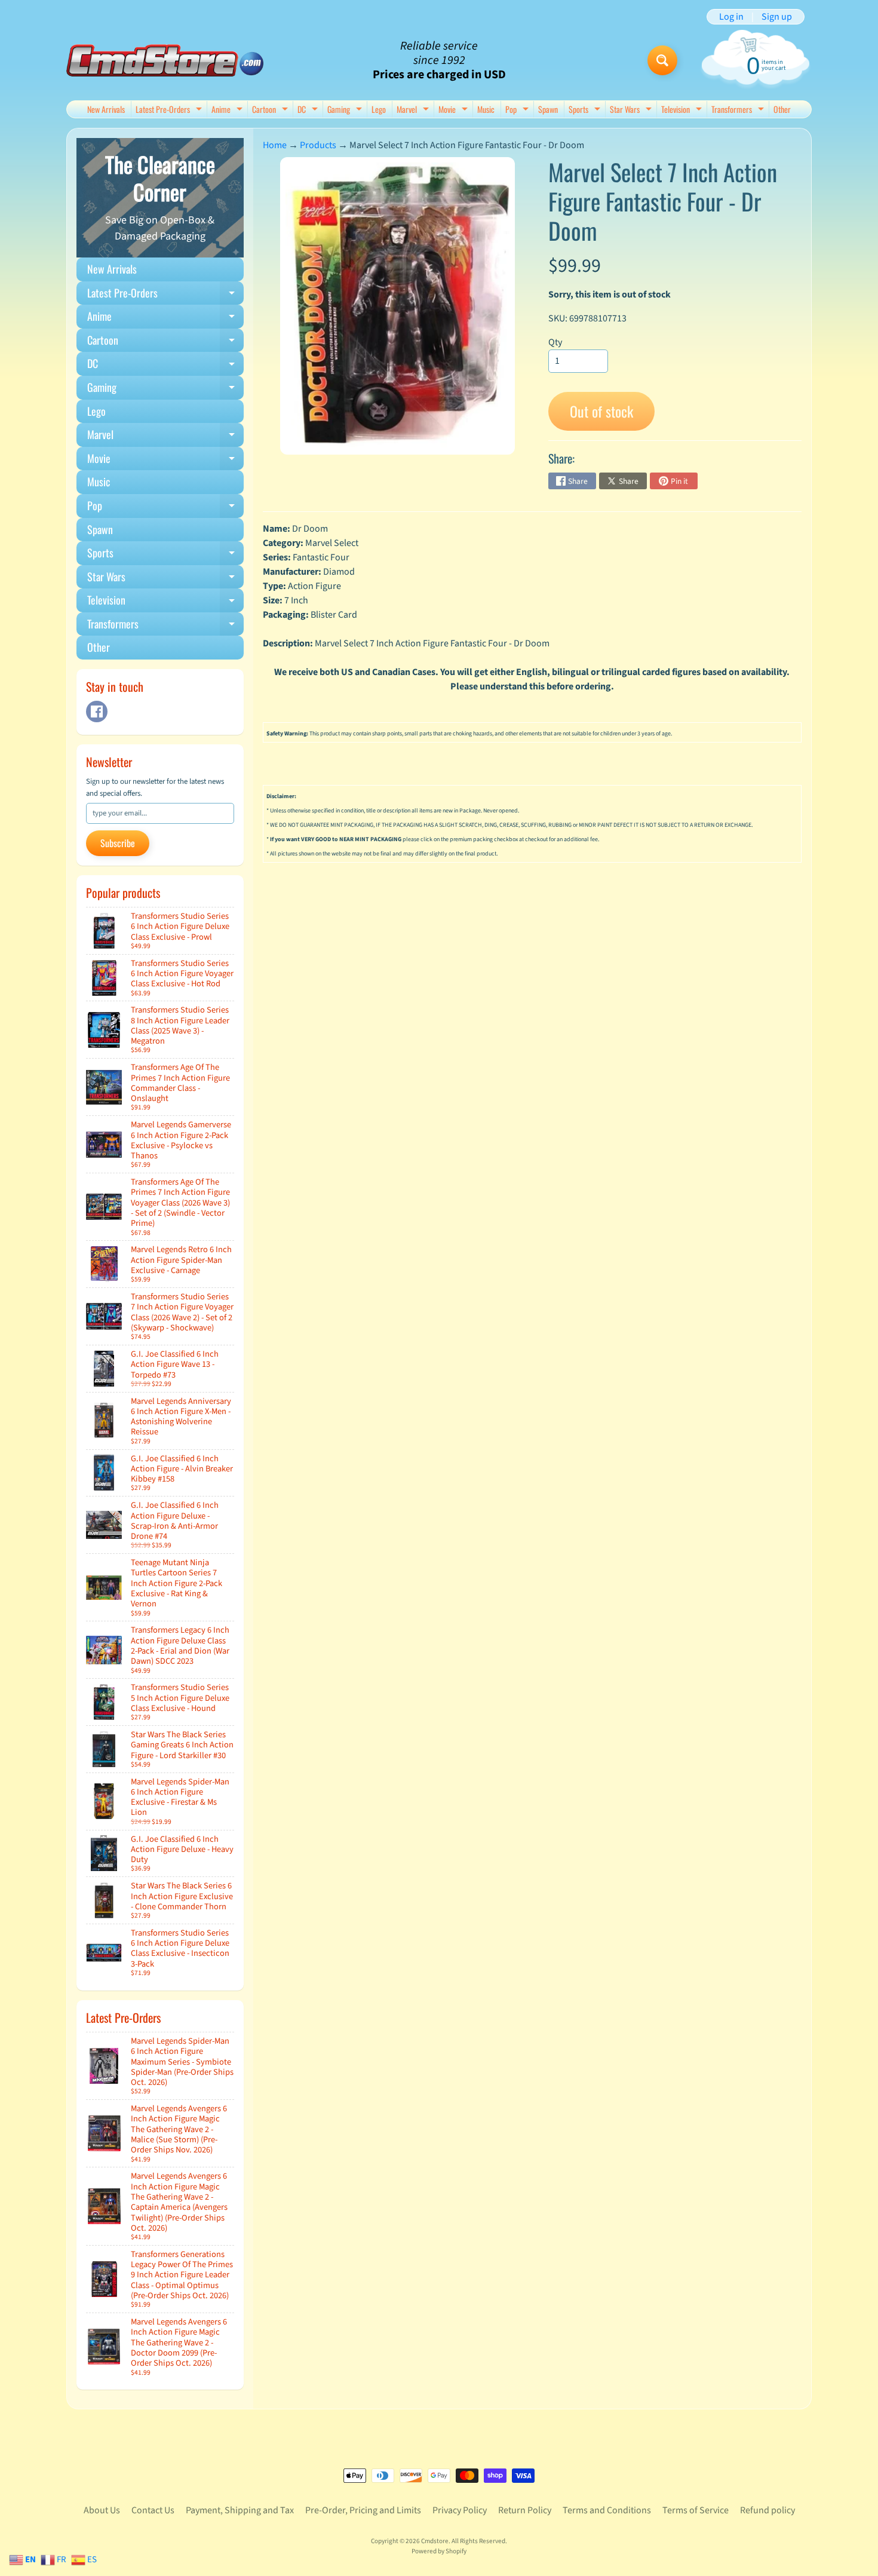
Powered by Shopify (439, 2551)
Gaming (346, 110)
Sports (586, 110)
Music (486, 109)
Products (318, 145)
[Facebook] (97, 712)
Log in (731, 17)
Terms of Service (696, 2510)
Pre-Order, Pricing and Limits (363, 2510)
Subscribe (118, 843)
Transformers (739, 110)
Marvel (414, 110)
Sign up (777, 17)
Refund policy (768, 2510)
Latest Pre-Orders (170, 110)
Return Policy (525, 2510)
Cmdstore (435, 2541)
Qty (555, 342)
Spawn (548, 109)
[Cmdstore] (165, 61)
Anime (228, 110)
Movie (455, 110)
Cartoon (271, 110)
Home (275, 145)
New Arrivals (106, 109)
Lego (379, 109)
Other (782, 109)
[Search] (662, 60)
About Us (102, 2510)
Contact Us (153, 2510)
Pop (518, 110)
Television (683, 110)
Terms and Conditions (607, 2510)
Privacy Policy (460, 2510)
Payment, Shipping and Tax (240, 2510)
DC (309, 110)
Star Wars (632, 110)
